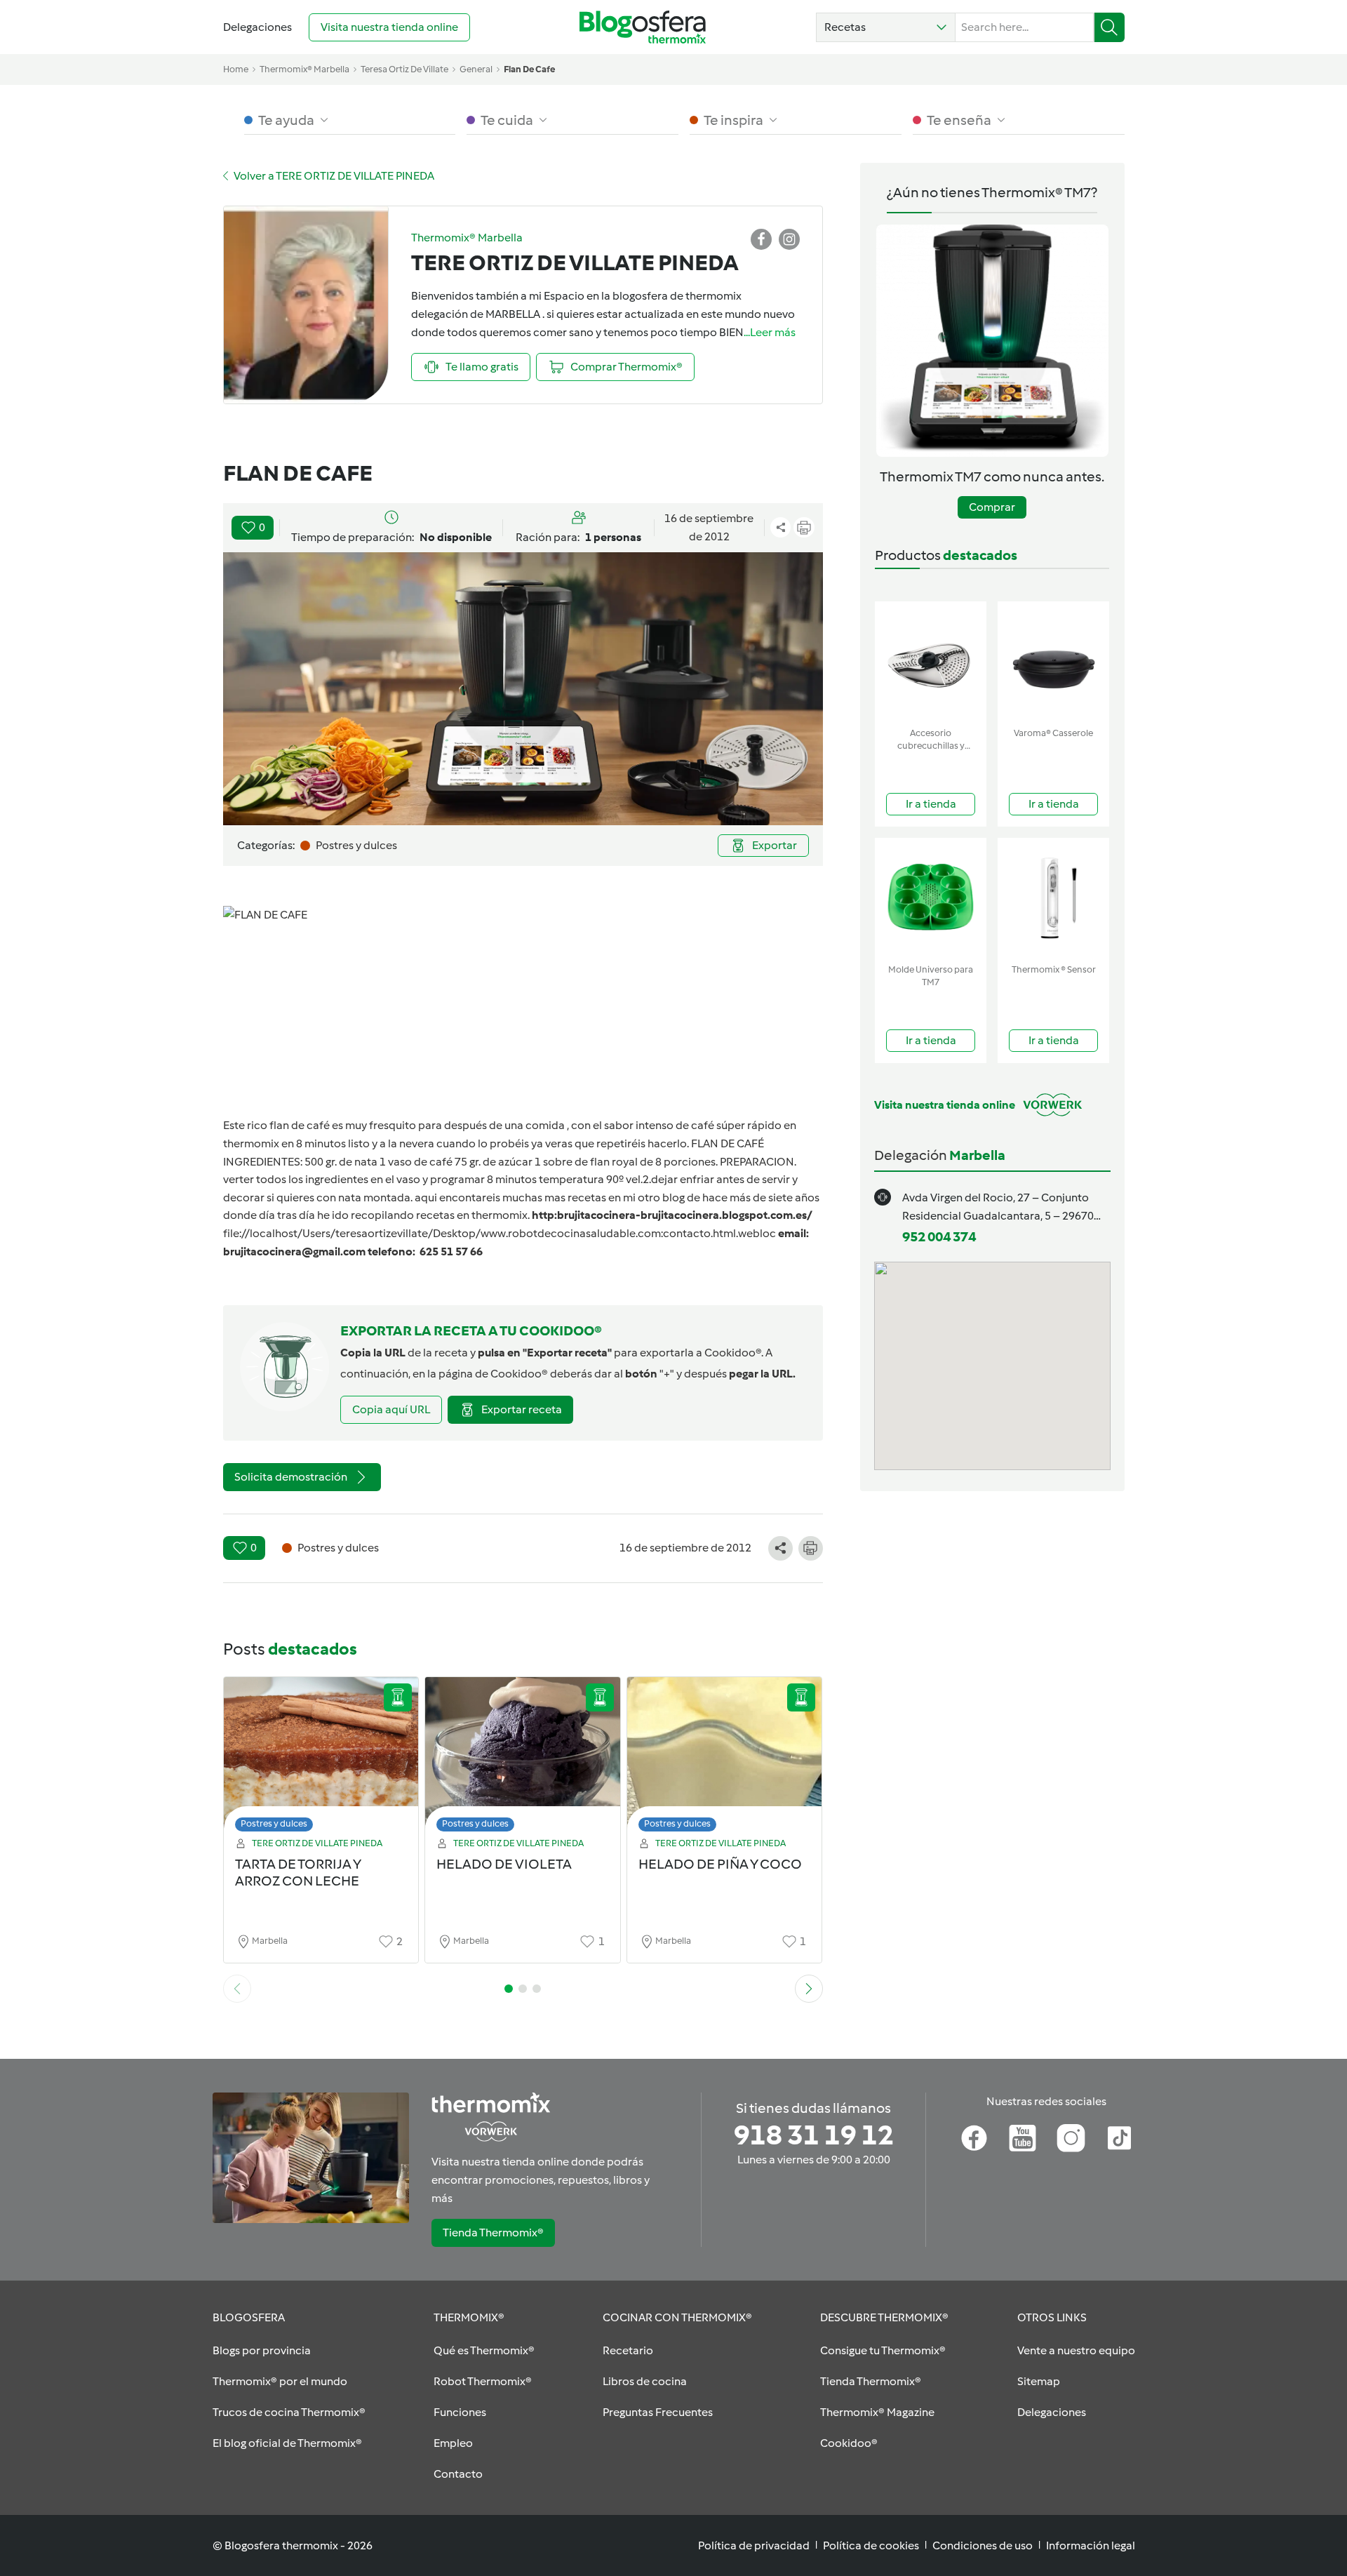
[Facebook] (974, 2138)
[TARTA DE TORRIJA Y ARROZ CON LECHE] (321, 1758)
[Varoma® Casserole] (1053, 661)
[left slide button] (237, 1989)
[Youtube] (1023, 2138)
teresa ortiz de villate (404, 69)
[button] (886, 27)
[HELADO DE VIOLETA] (523, 1758)
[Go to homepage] (643, 27)
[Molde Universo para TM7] (931, 898)
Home (236, 69)
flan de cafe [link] (529, 69)
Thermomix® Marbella (304, 69)
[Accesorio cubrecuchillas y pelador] (931, 661)
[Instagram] (1071, 2138)
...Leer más (770, 332)
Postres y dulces (274, 1823)
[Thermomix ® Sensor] (1053, 898)
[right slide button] (809, 1989)
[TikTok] (1119, 2138)
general (476, 69)
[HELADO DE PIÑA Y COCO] (725, 1758)
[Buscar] (1110, 27)
